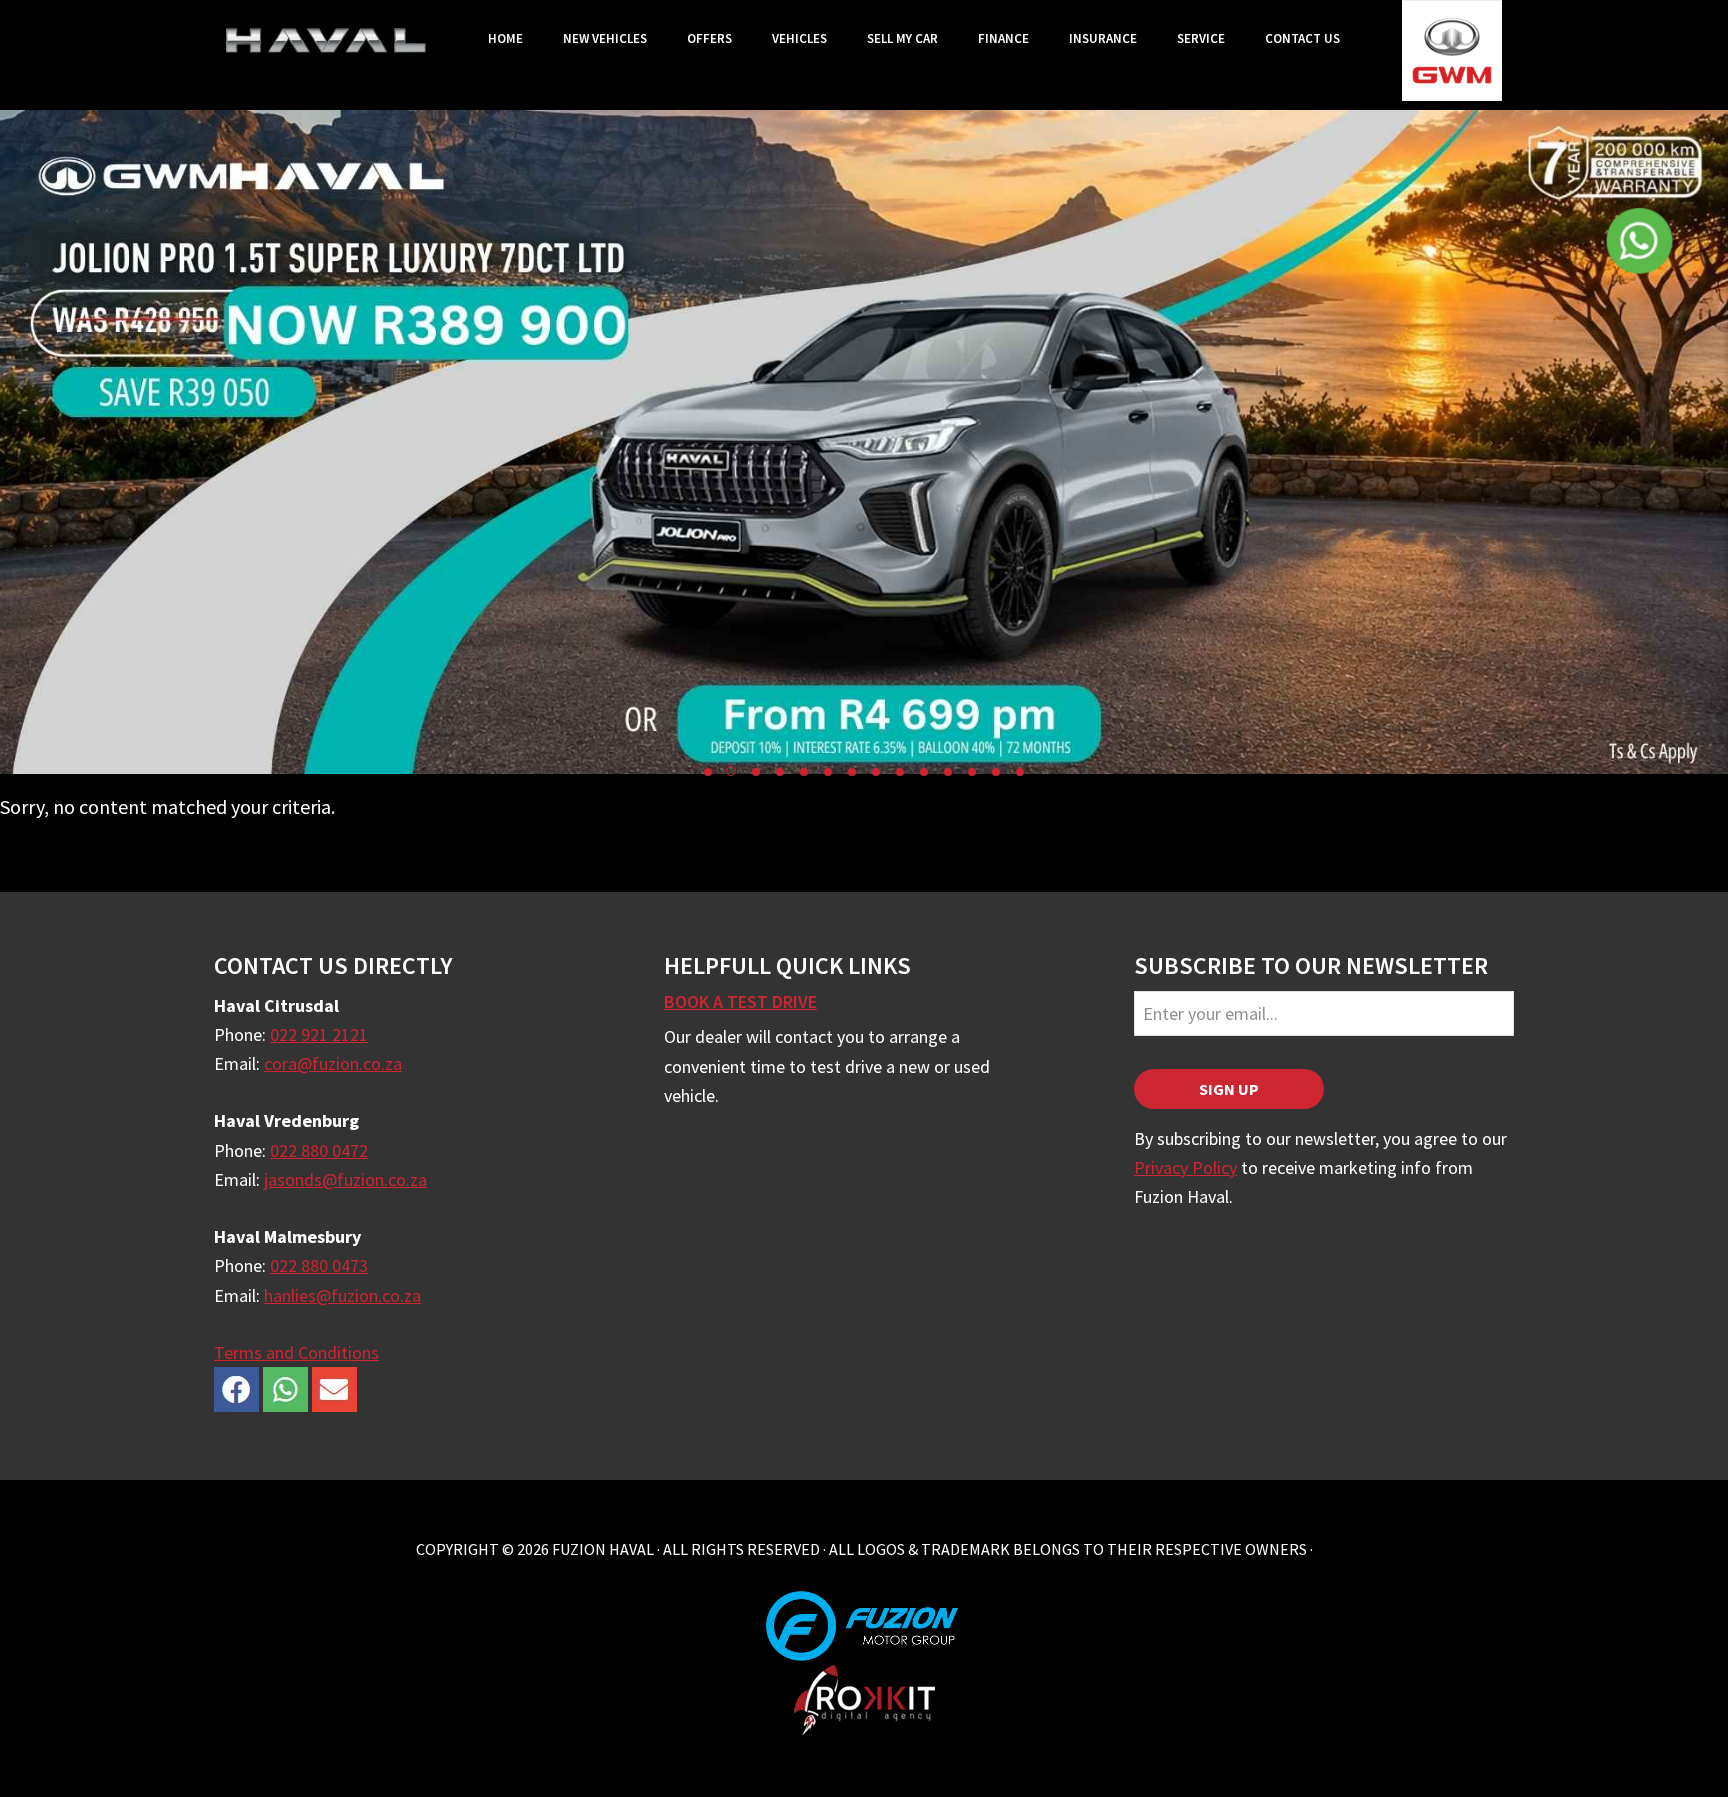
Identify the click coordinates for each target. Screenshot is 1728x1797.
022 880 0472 (319, 1150)
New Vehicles (605, 38)
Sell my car (902, 38)
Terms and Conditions (296, 1352)
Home (505, 38)
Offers (709, 38)
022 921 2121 (319, 1034)
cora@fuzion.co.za (333, 1063)
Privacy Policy (1185, 1167)
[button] (708, 772)
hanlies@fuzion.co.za (342, 1295)
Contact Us (1302, 38)
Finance (1003, 38)
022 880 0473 (319, 1265)
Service (1201, 38)
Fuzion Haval (326, 40)
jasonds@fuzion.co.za (345, 1179)
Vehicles (799, 38)
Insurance (1103, 38)
